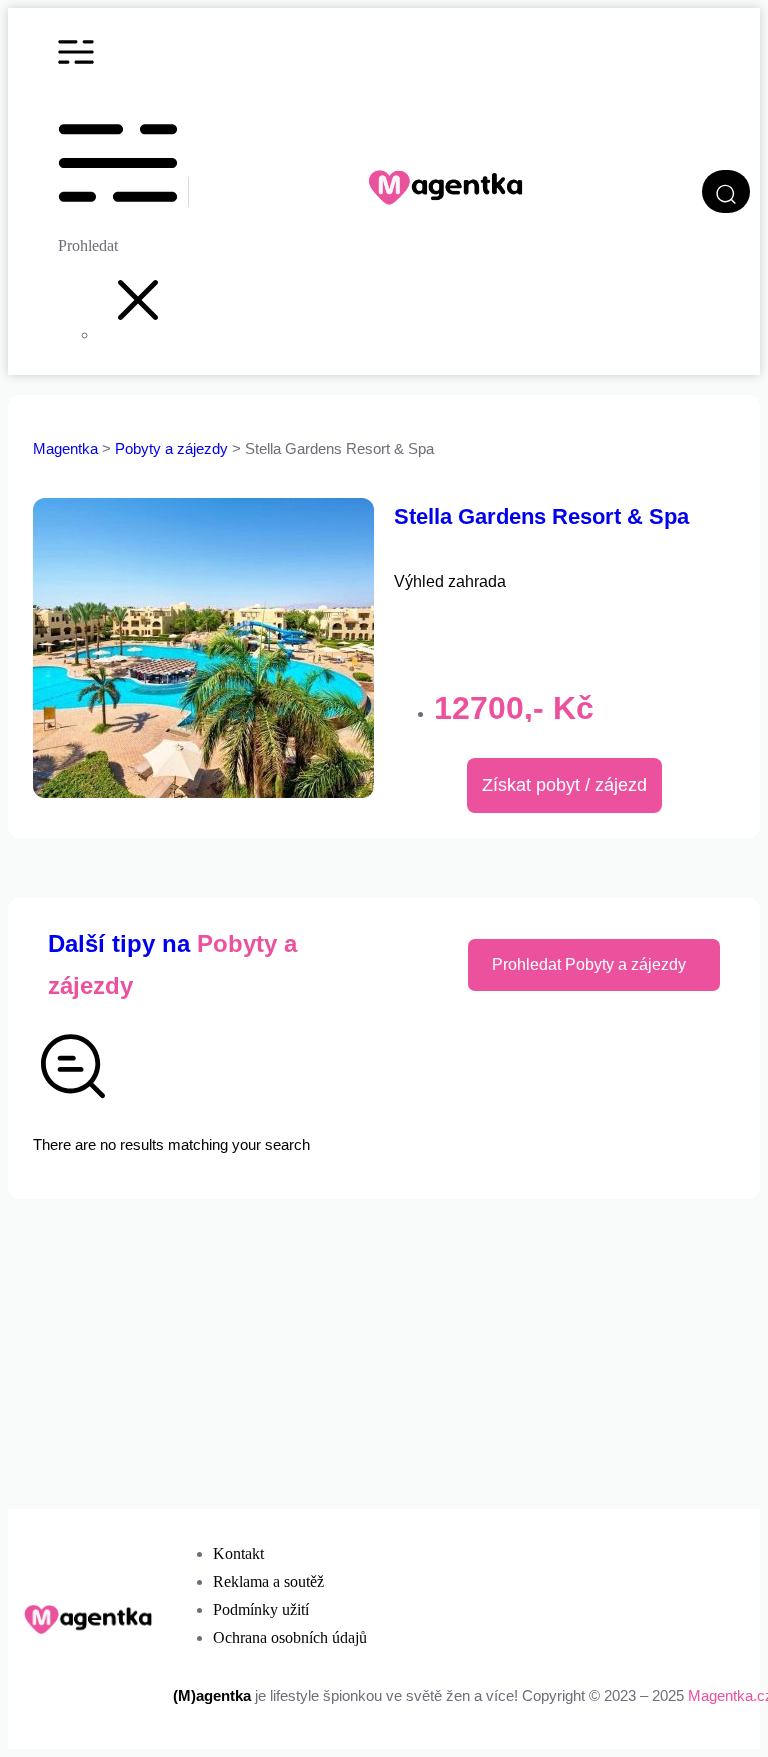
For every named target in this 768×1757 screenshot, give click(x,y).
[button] (138, 334)
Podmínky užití (261, 1609)
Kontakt (238, 1553)
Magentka (65, 448)
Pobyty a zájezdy (173, 448)
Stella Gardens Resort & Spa (541, 516)
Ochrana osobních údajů (290, 1637)
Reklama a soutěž (268, 1581)
